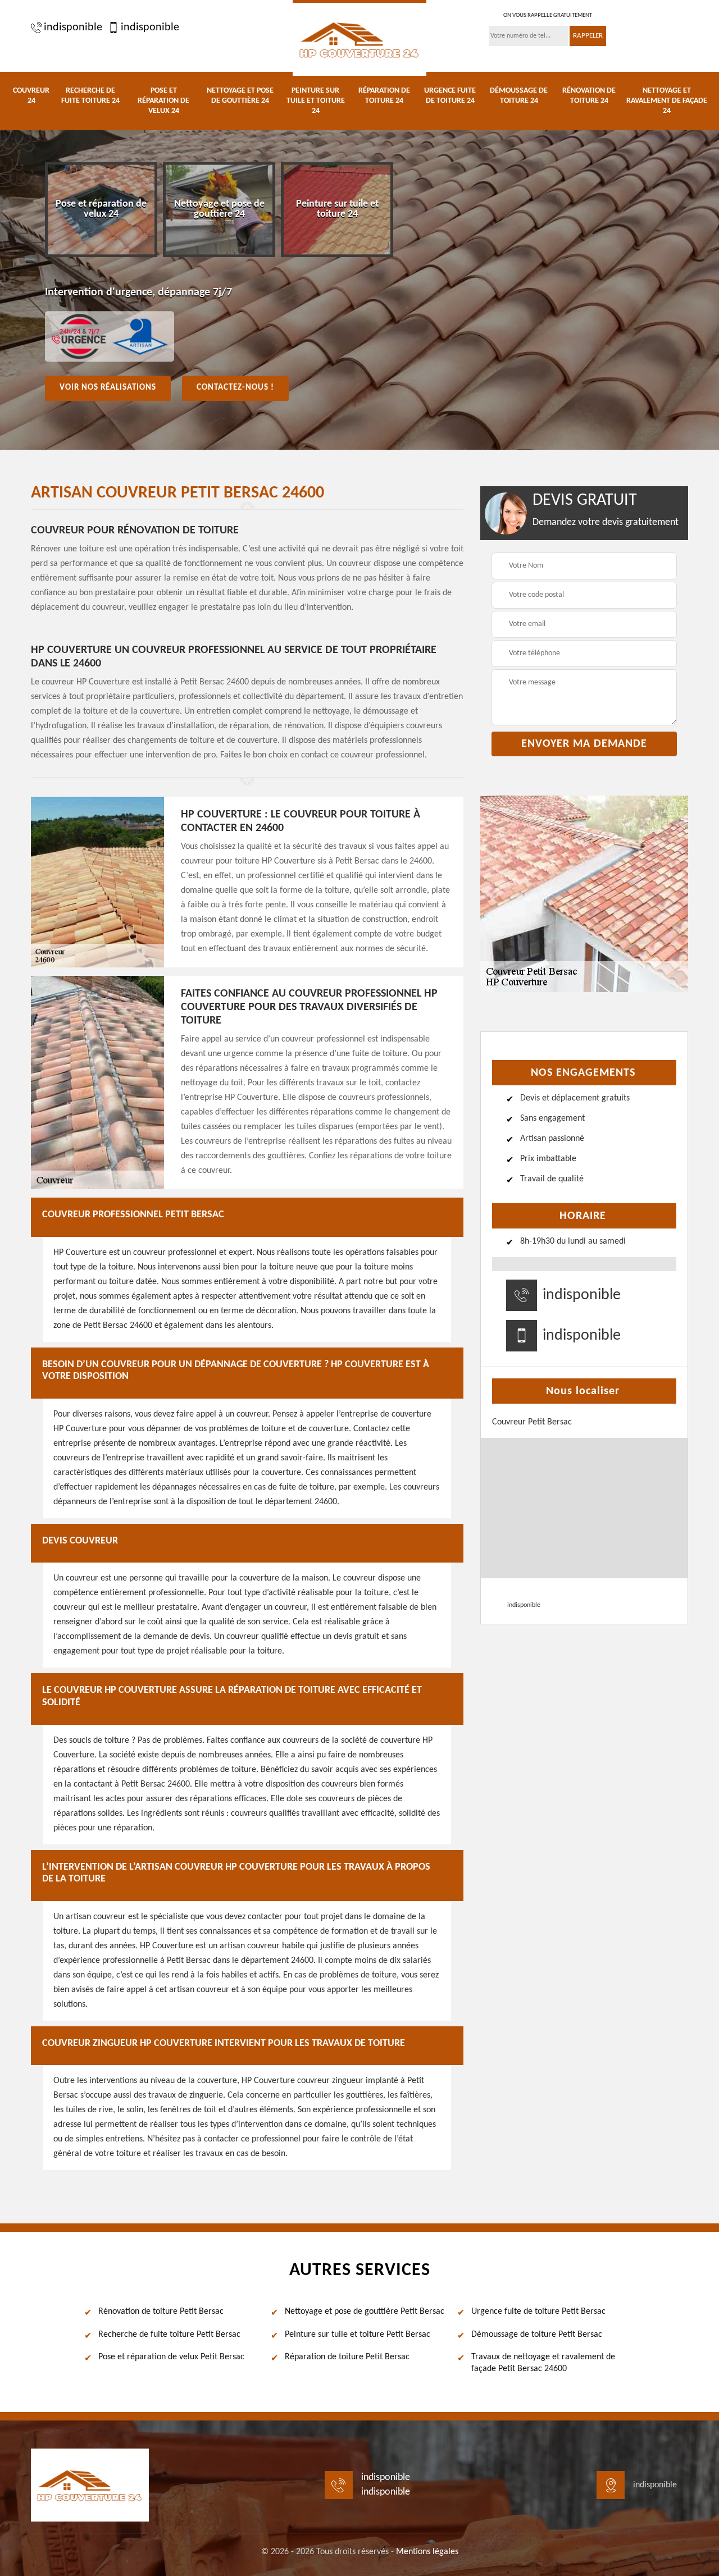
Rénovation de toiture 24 (589, 96)
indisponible (73, 28)
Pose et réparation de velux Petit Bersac (171, 2357)
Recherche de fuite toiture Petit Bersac (169, 2335)
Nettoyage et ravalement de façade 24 (667, 101)
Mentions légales (427, 2552)
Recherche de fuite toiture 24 (90, 96)
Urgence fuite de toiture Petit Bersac (538, 2312)
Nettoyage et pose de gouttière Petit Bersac (365, 2312)
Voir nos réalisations (108, 388)
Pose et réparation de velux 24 (163, 101)
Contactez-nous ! (235, 388)
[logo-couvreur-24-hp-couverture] (359, 38)
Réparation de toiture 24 (384, 96)
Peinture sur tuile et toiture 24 (316, 101)
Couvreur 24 (31, 96)
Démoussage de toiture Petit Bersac (537, 2335)
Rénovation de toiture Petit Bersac (161, 2312)
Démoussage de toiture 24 (519, 96)
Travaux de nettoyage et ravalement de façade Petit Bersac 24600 (543, 2363)
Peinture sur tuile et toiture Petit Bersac (358, 2335)
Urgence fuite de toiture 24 (450, 96)
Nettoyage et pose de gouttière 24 (240, 96)
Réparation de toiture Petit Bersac (347, 2357)
